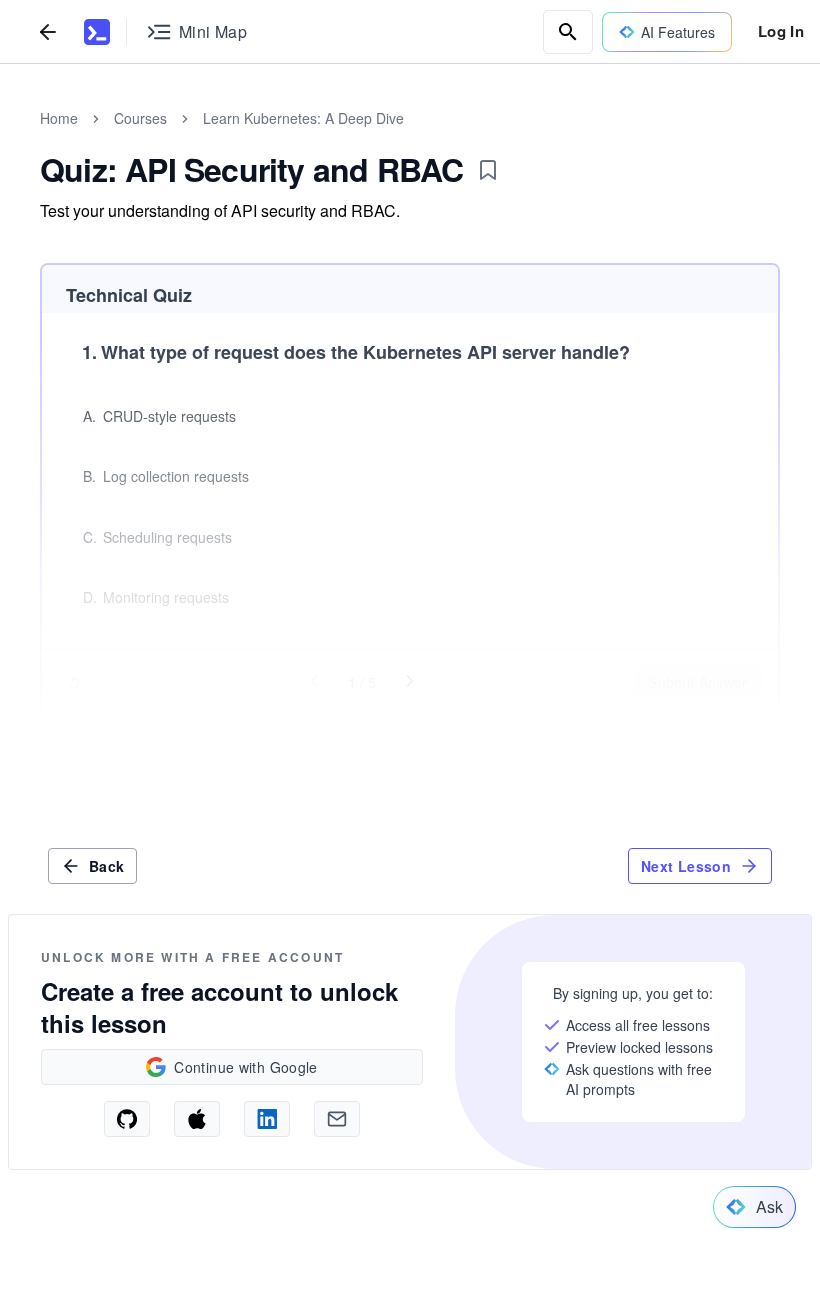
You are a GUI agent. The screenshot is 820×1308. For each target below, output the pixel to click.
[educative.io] (97, 32)
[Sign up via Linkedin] (267, 1119)
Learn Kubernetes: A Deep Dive (303, 118)
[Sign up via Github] (127, 1119)
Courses (140, 118)
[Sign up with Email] (337, 1119)
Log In (781, 31)
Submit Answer (698, 682)
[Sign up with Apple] (197, 1119)
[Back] (48, 31)
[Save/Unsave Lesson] (488, 170)
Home (59, 118)
